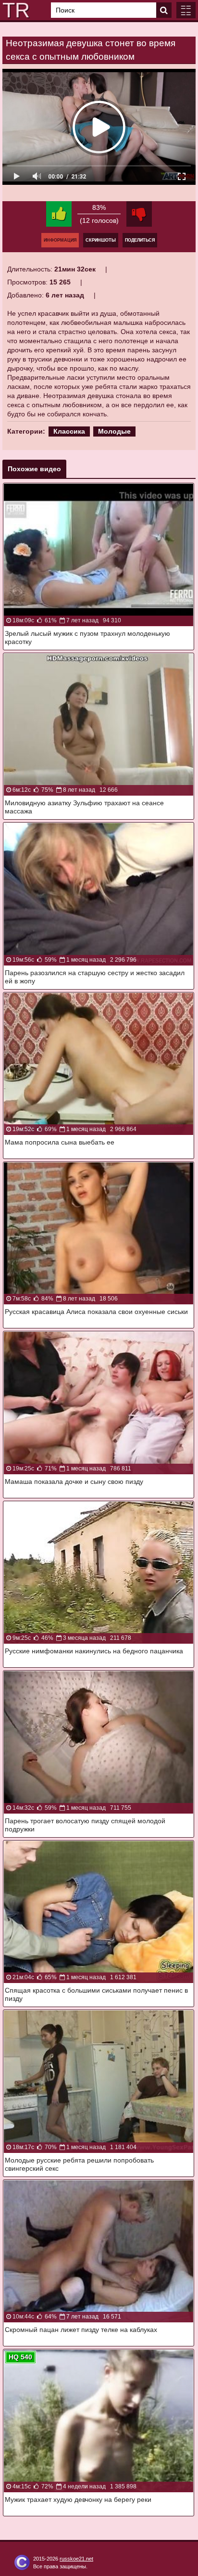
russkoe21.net (76, 2559)
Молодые (114, 431)
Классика (69, 431)
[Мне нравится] (59, 214)
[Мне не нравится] (139, 214)
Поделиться (140, 240)
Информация (60, 240)
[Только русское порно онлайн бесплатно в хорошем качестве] (14, 10)
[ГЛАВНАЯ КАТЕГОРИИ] (186, 10)
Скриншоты (101, 240)
